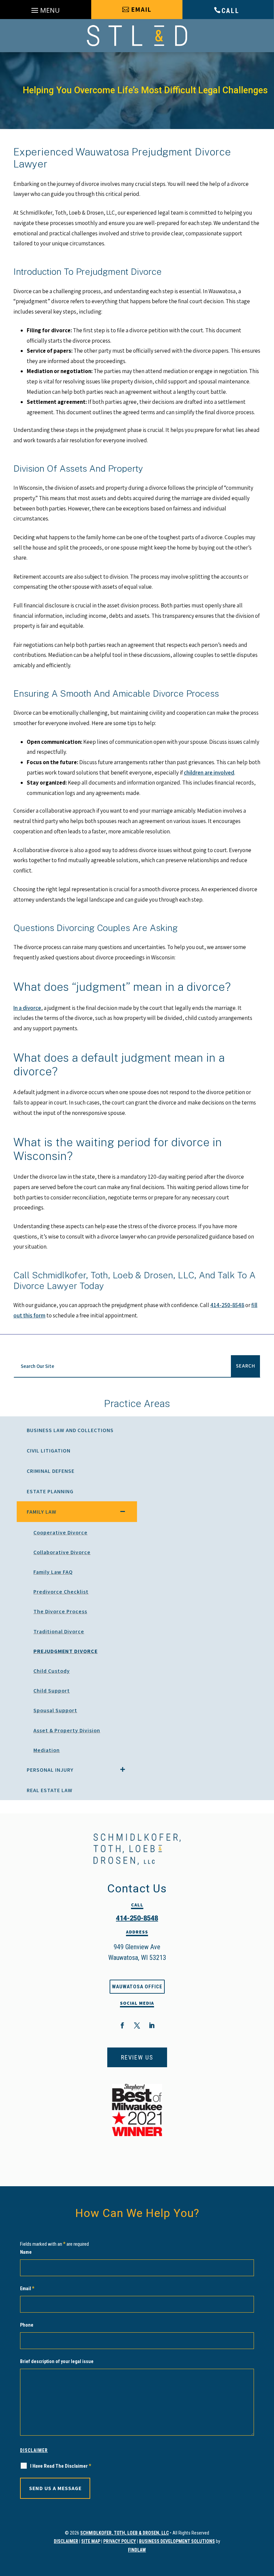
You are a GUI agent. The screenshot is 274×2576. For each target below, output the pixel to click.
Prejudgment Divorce (65, 1651)
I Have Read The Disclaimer (61, 2466)
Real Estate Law (50, 1790)
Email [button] (141, 9)
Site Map (91, 2541)
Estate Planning (50, 1491)
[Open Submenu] (123, 1511)
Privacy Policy (120, 2541)
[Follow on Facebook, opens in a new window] (122, 2025)
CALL (231, 11)
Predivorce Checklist (61, 1592)
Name (26, 2252)
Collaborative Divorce (62, 1552)
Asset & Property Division (67, 1730)
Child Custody (52, 1671)
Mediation (47, 1750)
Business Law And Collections (70, 1430)
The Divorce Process (60, 1611)
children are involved (209, 773)
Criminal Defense (51, 1471)
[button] (46, 11)
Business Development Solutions (177, 2541)
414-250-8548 (227, 1305)
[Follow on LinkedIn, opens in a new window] (152, 2025)
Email (27, 2289)
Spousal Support (55, 1710)
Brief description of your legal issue (57, 2361)
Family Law (42, 1512)
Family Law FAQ (53, 1572)
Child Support (52, 1691)
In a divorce (27, 1008)
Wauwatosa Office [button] (137, 1987)
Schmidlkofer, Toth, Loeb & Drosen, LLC (124, 2533)
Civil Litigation (49, 1451)
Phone (27, 2325)
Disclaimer (34, 2450)
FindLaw (137, 2550)
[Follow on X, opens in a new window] (137, 2025)
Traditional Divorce (59, 1631)
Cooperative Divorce (60, 1533)
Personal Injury (50, 1770)
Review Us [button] (137, 2057)
